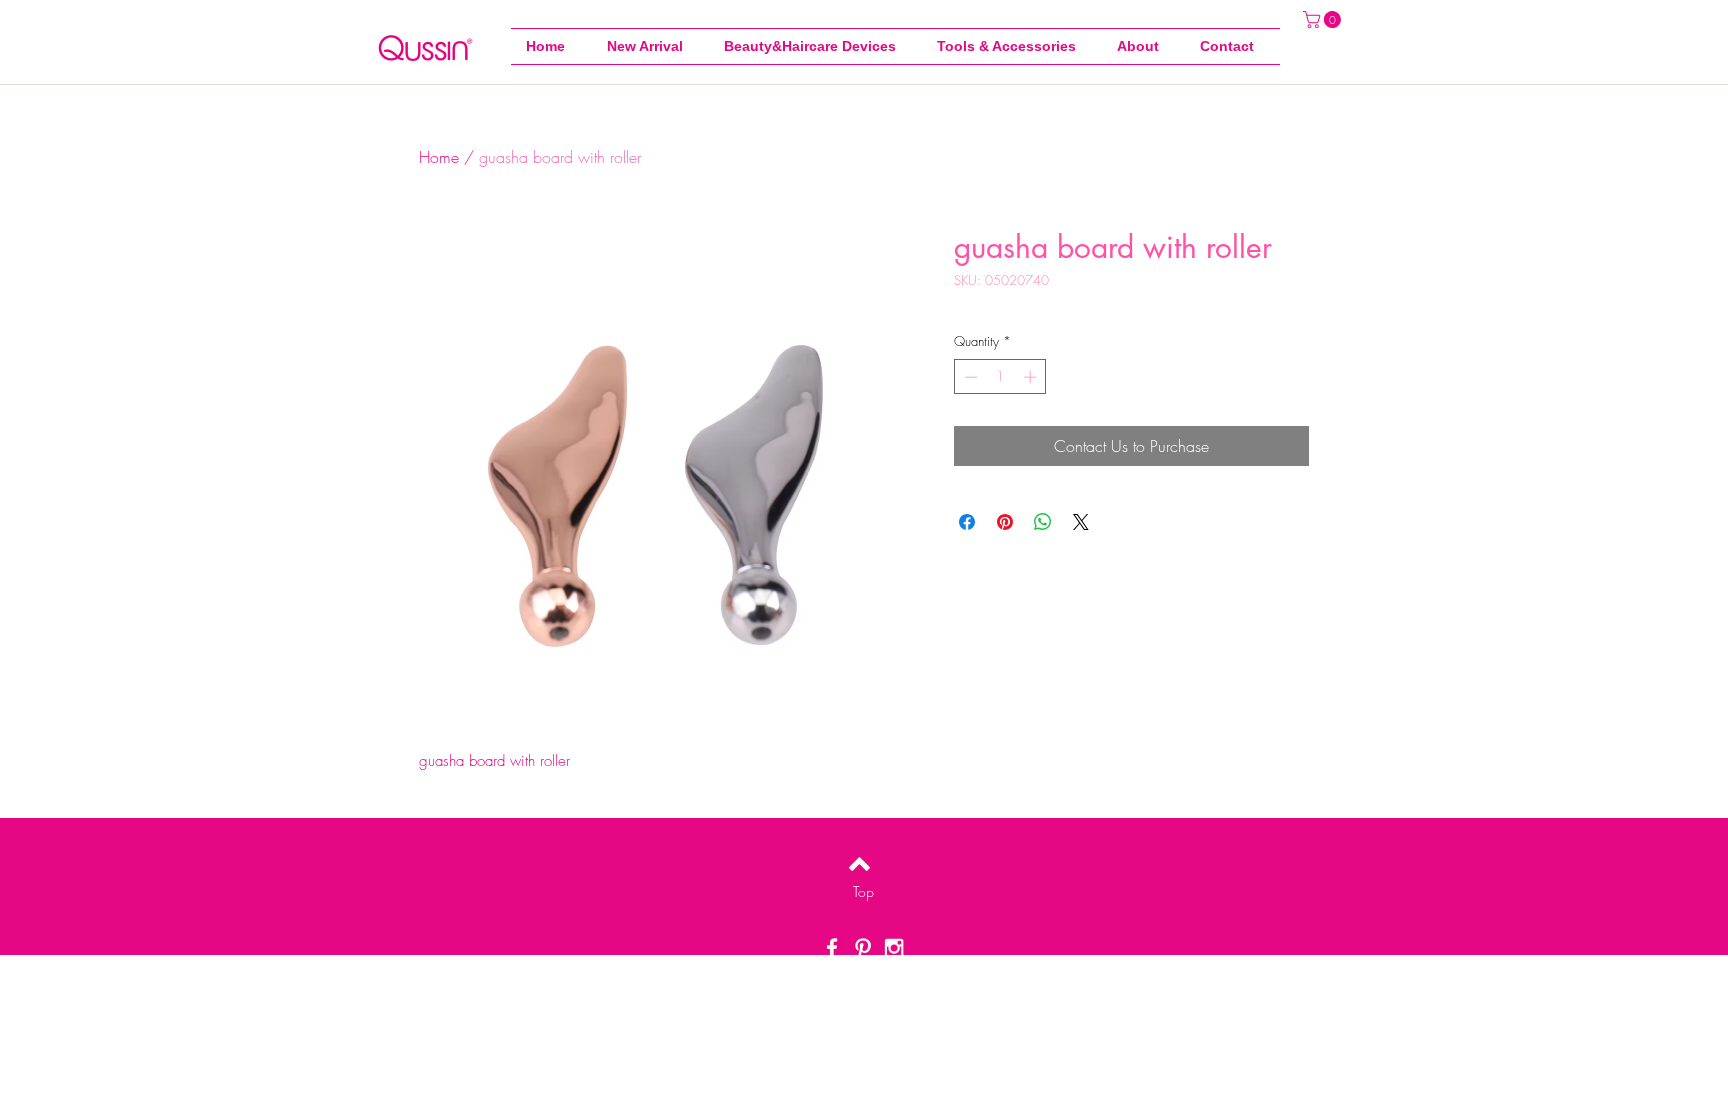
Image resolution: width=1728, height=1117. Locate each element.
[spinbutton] (1000, 377)
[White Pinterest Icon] (863, 948)
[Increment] (1032, 377)
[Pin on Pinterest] (1005, 522)
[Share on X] (1081, 522)
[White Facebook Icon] (832, 948)
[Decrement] (969, 377)
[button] (1012, 46)
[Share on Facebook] (967, 522)
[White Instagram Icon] (894, 948)
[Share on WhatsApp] (1043, 522)
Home (439, 157)
